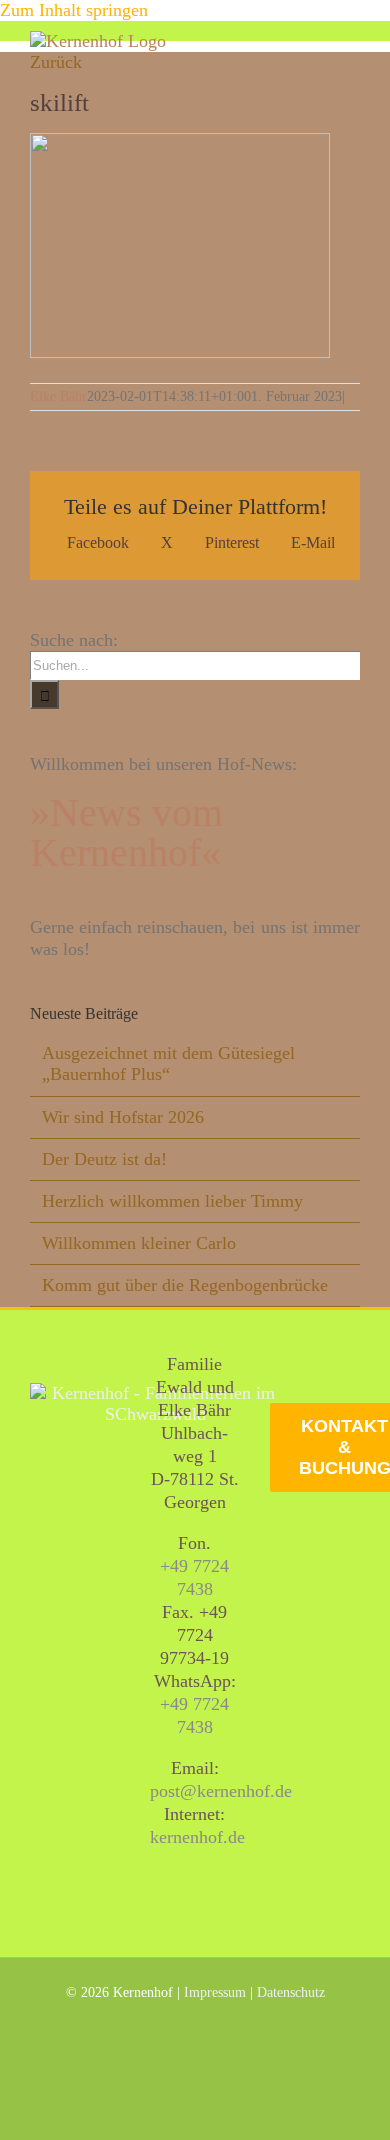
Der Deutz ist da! (104, 1159)
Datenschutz (291, 1992)
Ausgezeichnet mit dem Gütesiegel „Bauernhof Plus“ (168, 1063)
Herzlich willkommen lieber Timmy (172, 1201)
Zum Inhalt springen (74, 10)
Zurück (56, 62)
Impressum (215, 1992)
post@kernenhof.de (221, 1791)
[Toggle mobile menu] (352, 41)
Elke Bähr (58, 396)
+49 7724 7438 (194, 1577)
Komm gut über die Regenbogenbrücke (185, 1285)
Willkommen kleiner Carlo (139, 1243)
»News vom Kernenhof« (126, 832)
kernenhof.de (197, 1837)
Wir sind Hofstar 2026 (123, 1117)
